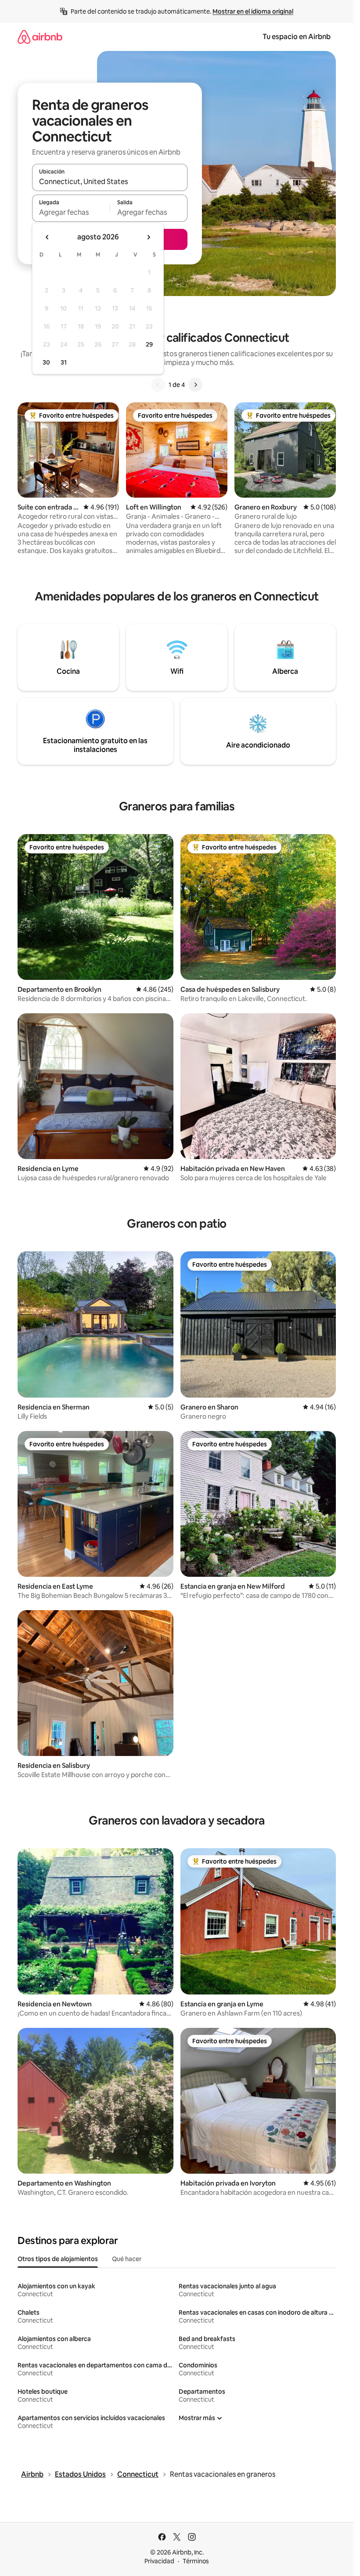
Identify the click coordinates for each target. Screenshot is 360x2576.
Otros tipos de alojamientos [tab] (58, 2259)
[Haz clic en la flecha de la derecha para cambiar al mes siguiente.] (148, 237)
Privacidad (159, 2561)
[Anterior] (158, 385)
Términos (196, 2561)
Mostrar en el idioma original (253, 11)
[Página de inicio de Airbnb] (40, 37)
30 (46, 362)
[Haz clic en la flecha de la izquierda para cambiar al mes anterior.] (47, 237)
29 (149, 344)
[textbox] (71, 212)
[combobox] (110, 181)
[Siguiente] (195, 385)
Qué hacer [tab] (127, 2259)
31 (64, 362)
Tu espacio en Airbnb (297, 37)
